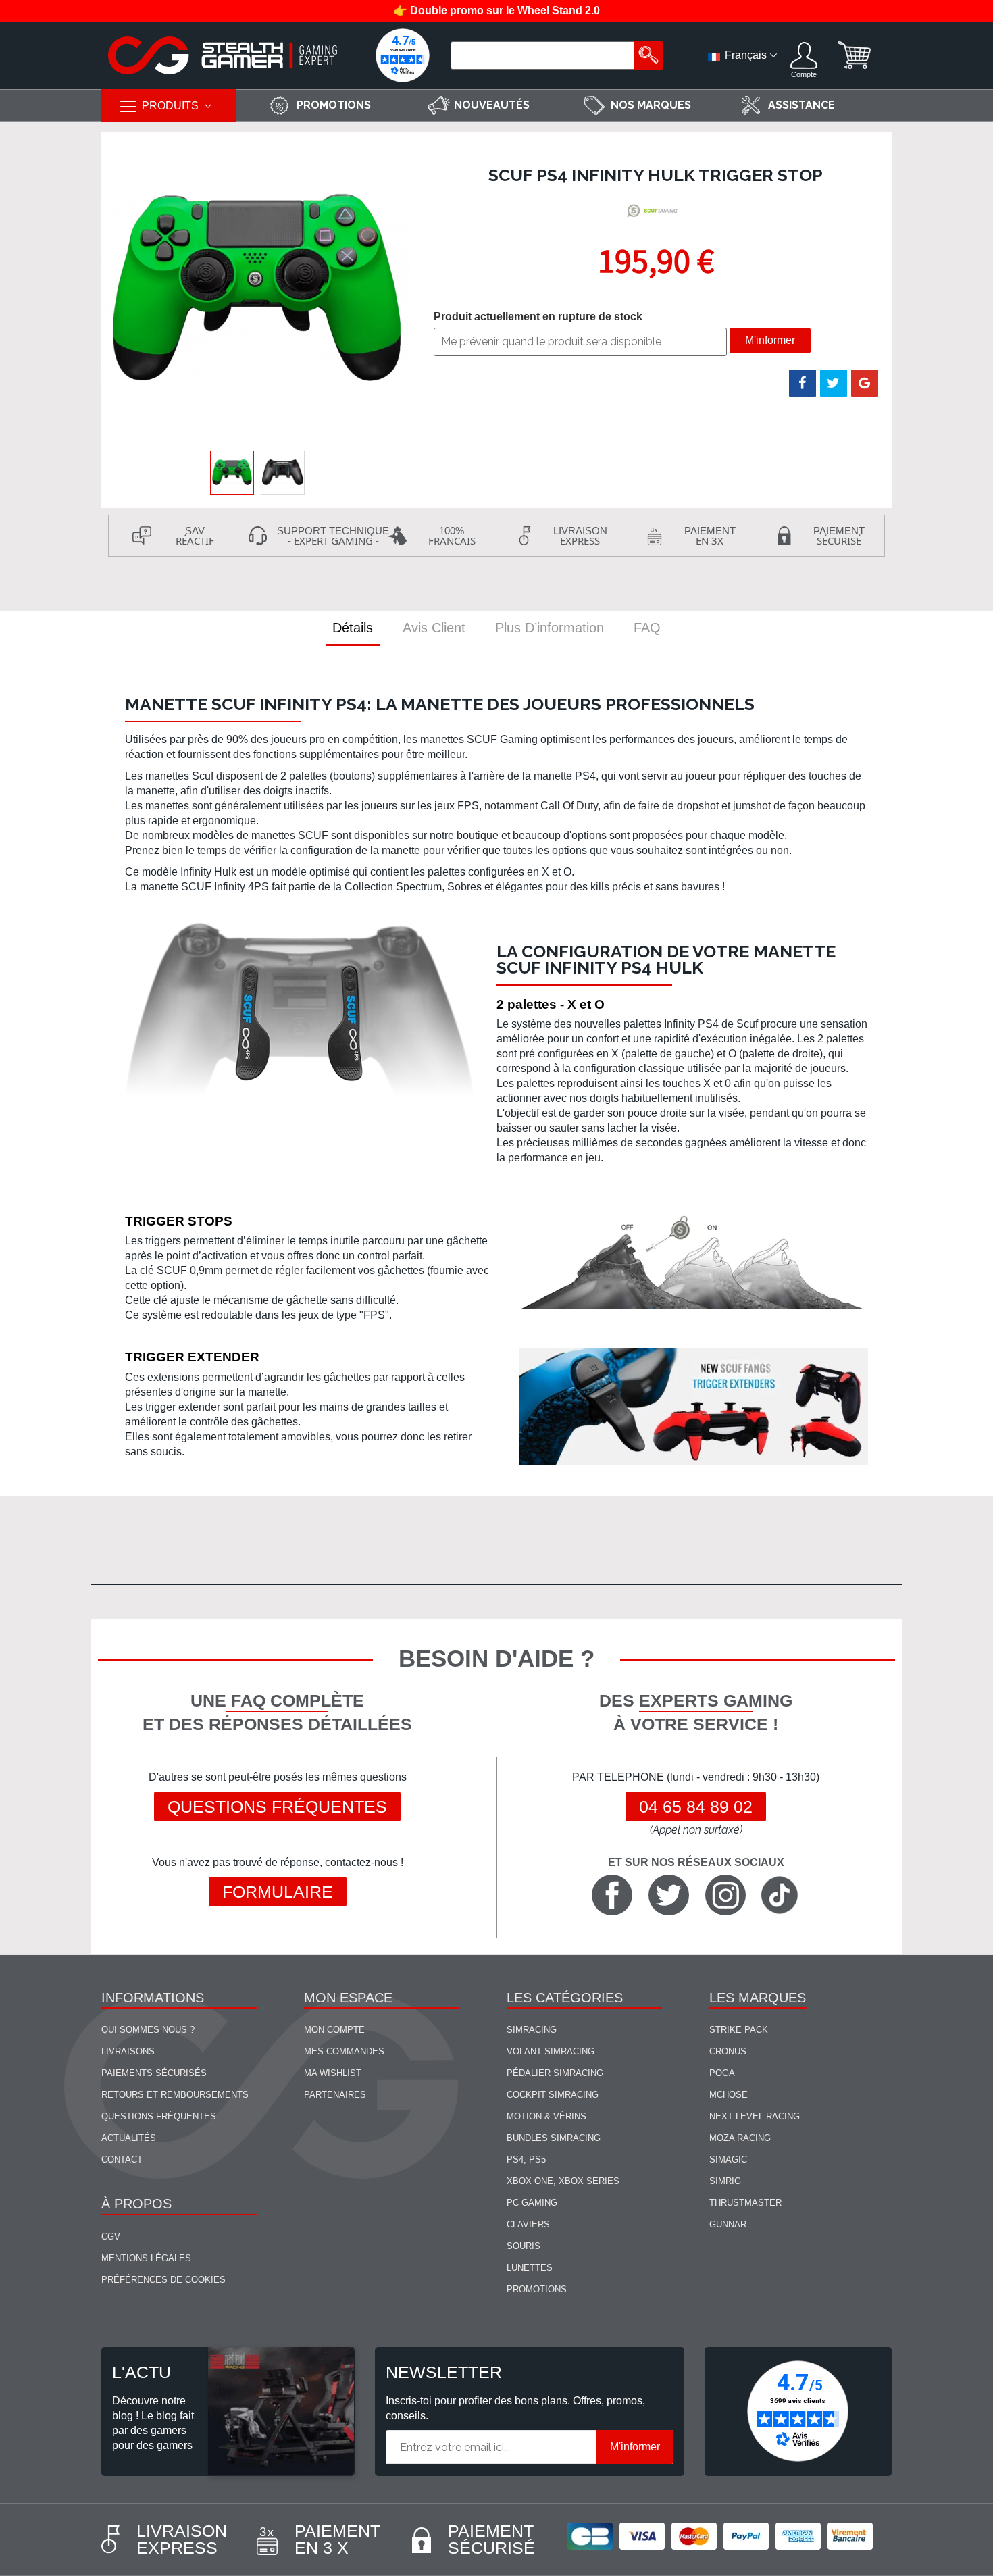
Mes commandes (344, 2051)
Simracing (532, 2030)
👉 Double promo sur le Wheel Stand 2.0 (497, 10)
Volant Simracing (551, 2051)
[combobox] (544, 55)
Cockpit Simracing (553, 2095)
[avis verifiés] (403, 55)
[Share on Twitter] (834, 383)
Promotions (537, 2289)
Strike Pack (739, 2030)
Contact (122, 2160)
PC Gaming (532, 2203)
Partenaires (335, 2095)
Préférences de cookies (163, 2280)
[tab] (353, 628)
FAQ (647, 628)
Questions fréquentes (277, 1807)
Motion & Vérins (546, 2116)
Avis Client (434, 628)
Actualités (129, 2138)
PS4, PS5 (526, 2160)
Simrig (725, 2181)
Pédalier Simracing (555, 2073)
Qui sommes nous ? (148, 2030)
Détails (353, 628)
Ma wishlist (333, 2073)
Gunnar (728, 2224)
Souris (524, 2246)
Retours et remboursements (175, 2095)
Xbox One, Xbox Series (563, 2181)
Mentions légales (146, 2258)
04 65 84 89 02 (696, 1807)
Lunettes (530, 2268)
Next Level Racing (755, 2116)
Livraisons (128, 2051)
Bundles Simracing (554, 2138)
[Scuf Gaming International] (654, 211)
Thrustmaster (745, 2203)
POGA (722, 2073)
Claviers (528, 2224)
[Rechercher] (649, 55)
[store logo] (223, 55)
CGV (111, 2237)
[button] (283, 473)
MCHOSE (729, 2095)
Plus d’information (550, 628)
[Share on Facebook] (803, 383)
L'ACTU (142, 2372)
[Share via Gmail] (865, 383)
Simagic (728, 2160)
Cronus (728, 2051)
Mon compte (334, 2030)
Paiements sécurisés (154, 2073)
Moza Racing (740, 2138)
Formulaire (278, 1892)
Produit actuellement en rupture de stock (538, 317)
